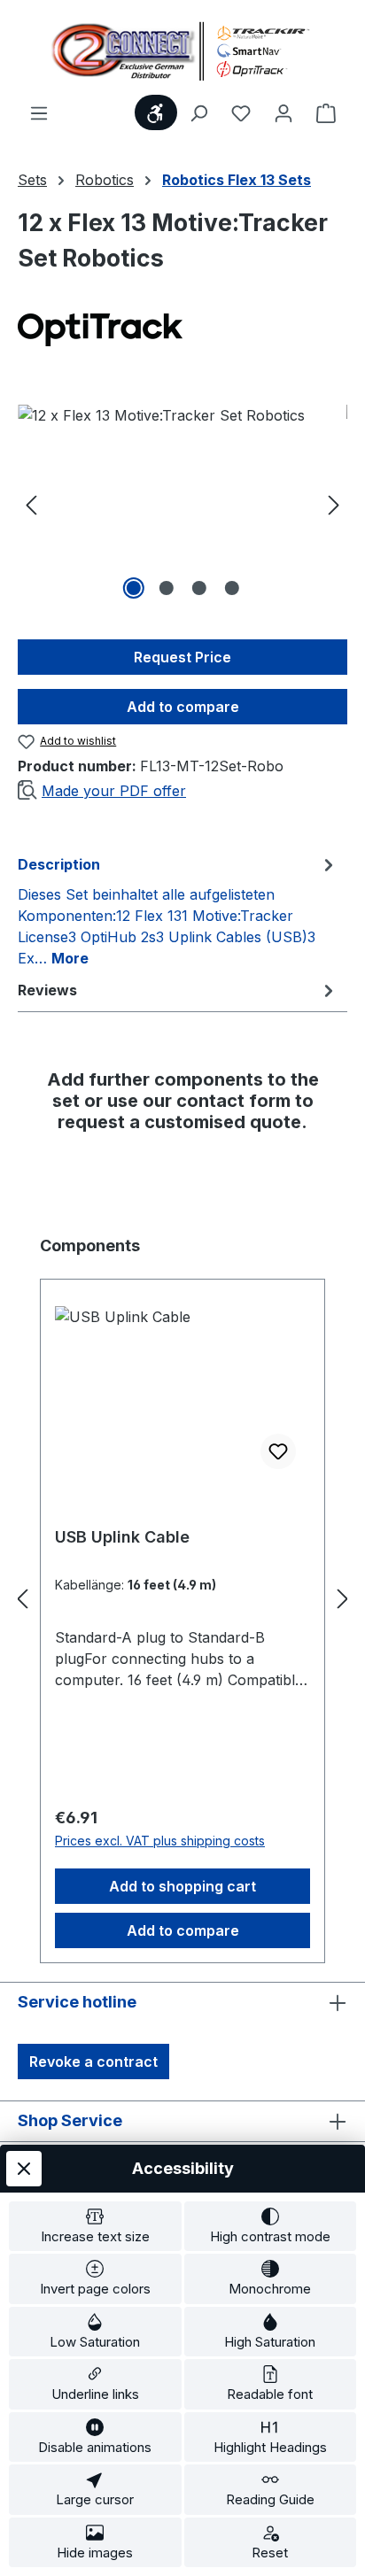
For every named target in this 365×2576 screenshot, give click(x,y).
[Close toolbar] (24, 2169)
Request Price (182, 657)
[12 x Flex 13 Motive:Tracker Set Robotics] (182, 504)
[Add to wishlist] (278, 1451)
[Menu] (39, 112)
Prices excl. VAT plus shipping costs (160, 1841)
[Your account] (283, 112)
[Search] (198, 112)
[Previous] (31, 504)
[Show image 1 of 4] (133, 588)
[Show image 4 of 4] (231, 588)
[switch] (95, 2227)
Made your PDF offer (114, 791)
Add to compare (183, 707)
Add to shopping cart (182, 1886)
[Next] (334, 504)
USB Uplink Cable (122, 1537)
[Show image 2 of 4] (166, 588)
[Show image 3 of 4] (198, 588)
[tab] (178, 910)
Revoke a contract (93, 2062)
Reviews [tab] (47, 990)
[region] (182, 504)
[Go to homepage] (182, 51)
